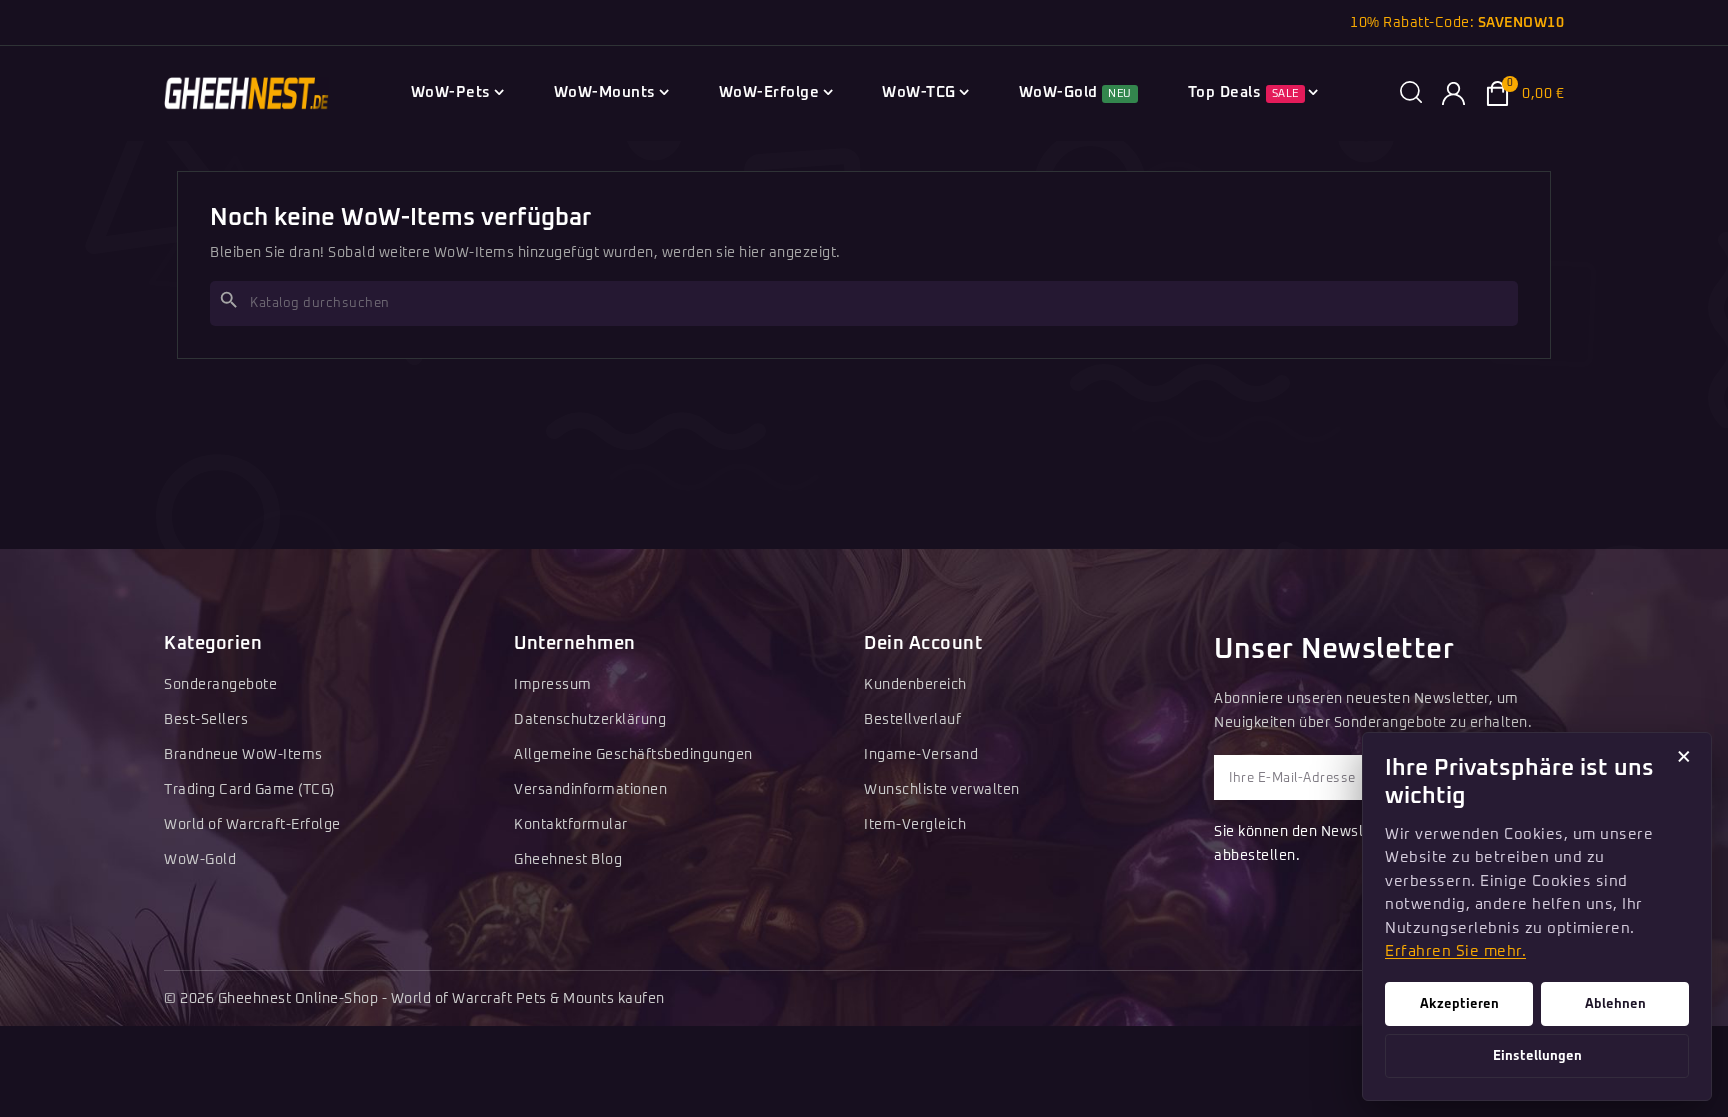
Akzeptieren (1459, 1004)
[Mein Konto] (1453, 93)
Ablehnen (1615, 1004)
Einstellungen (1537, 1056)
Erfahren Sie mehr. (1455, 951)
